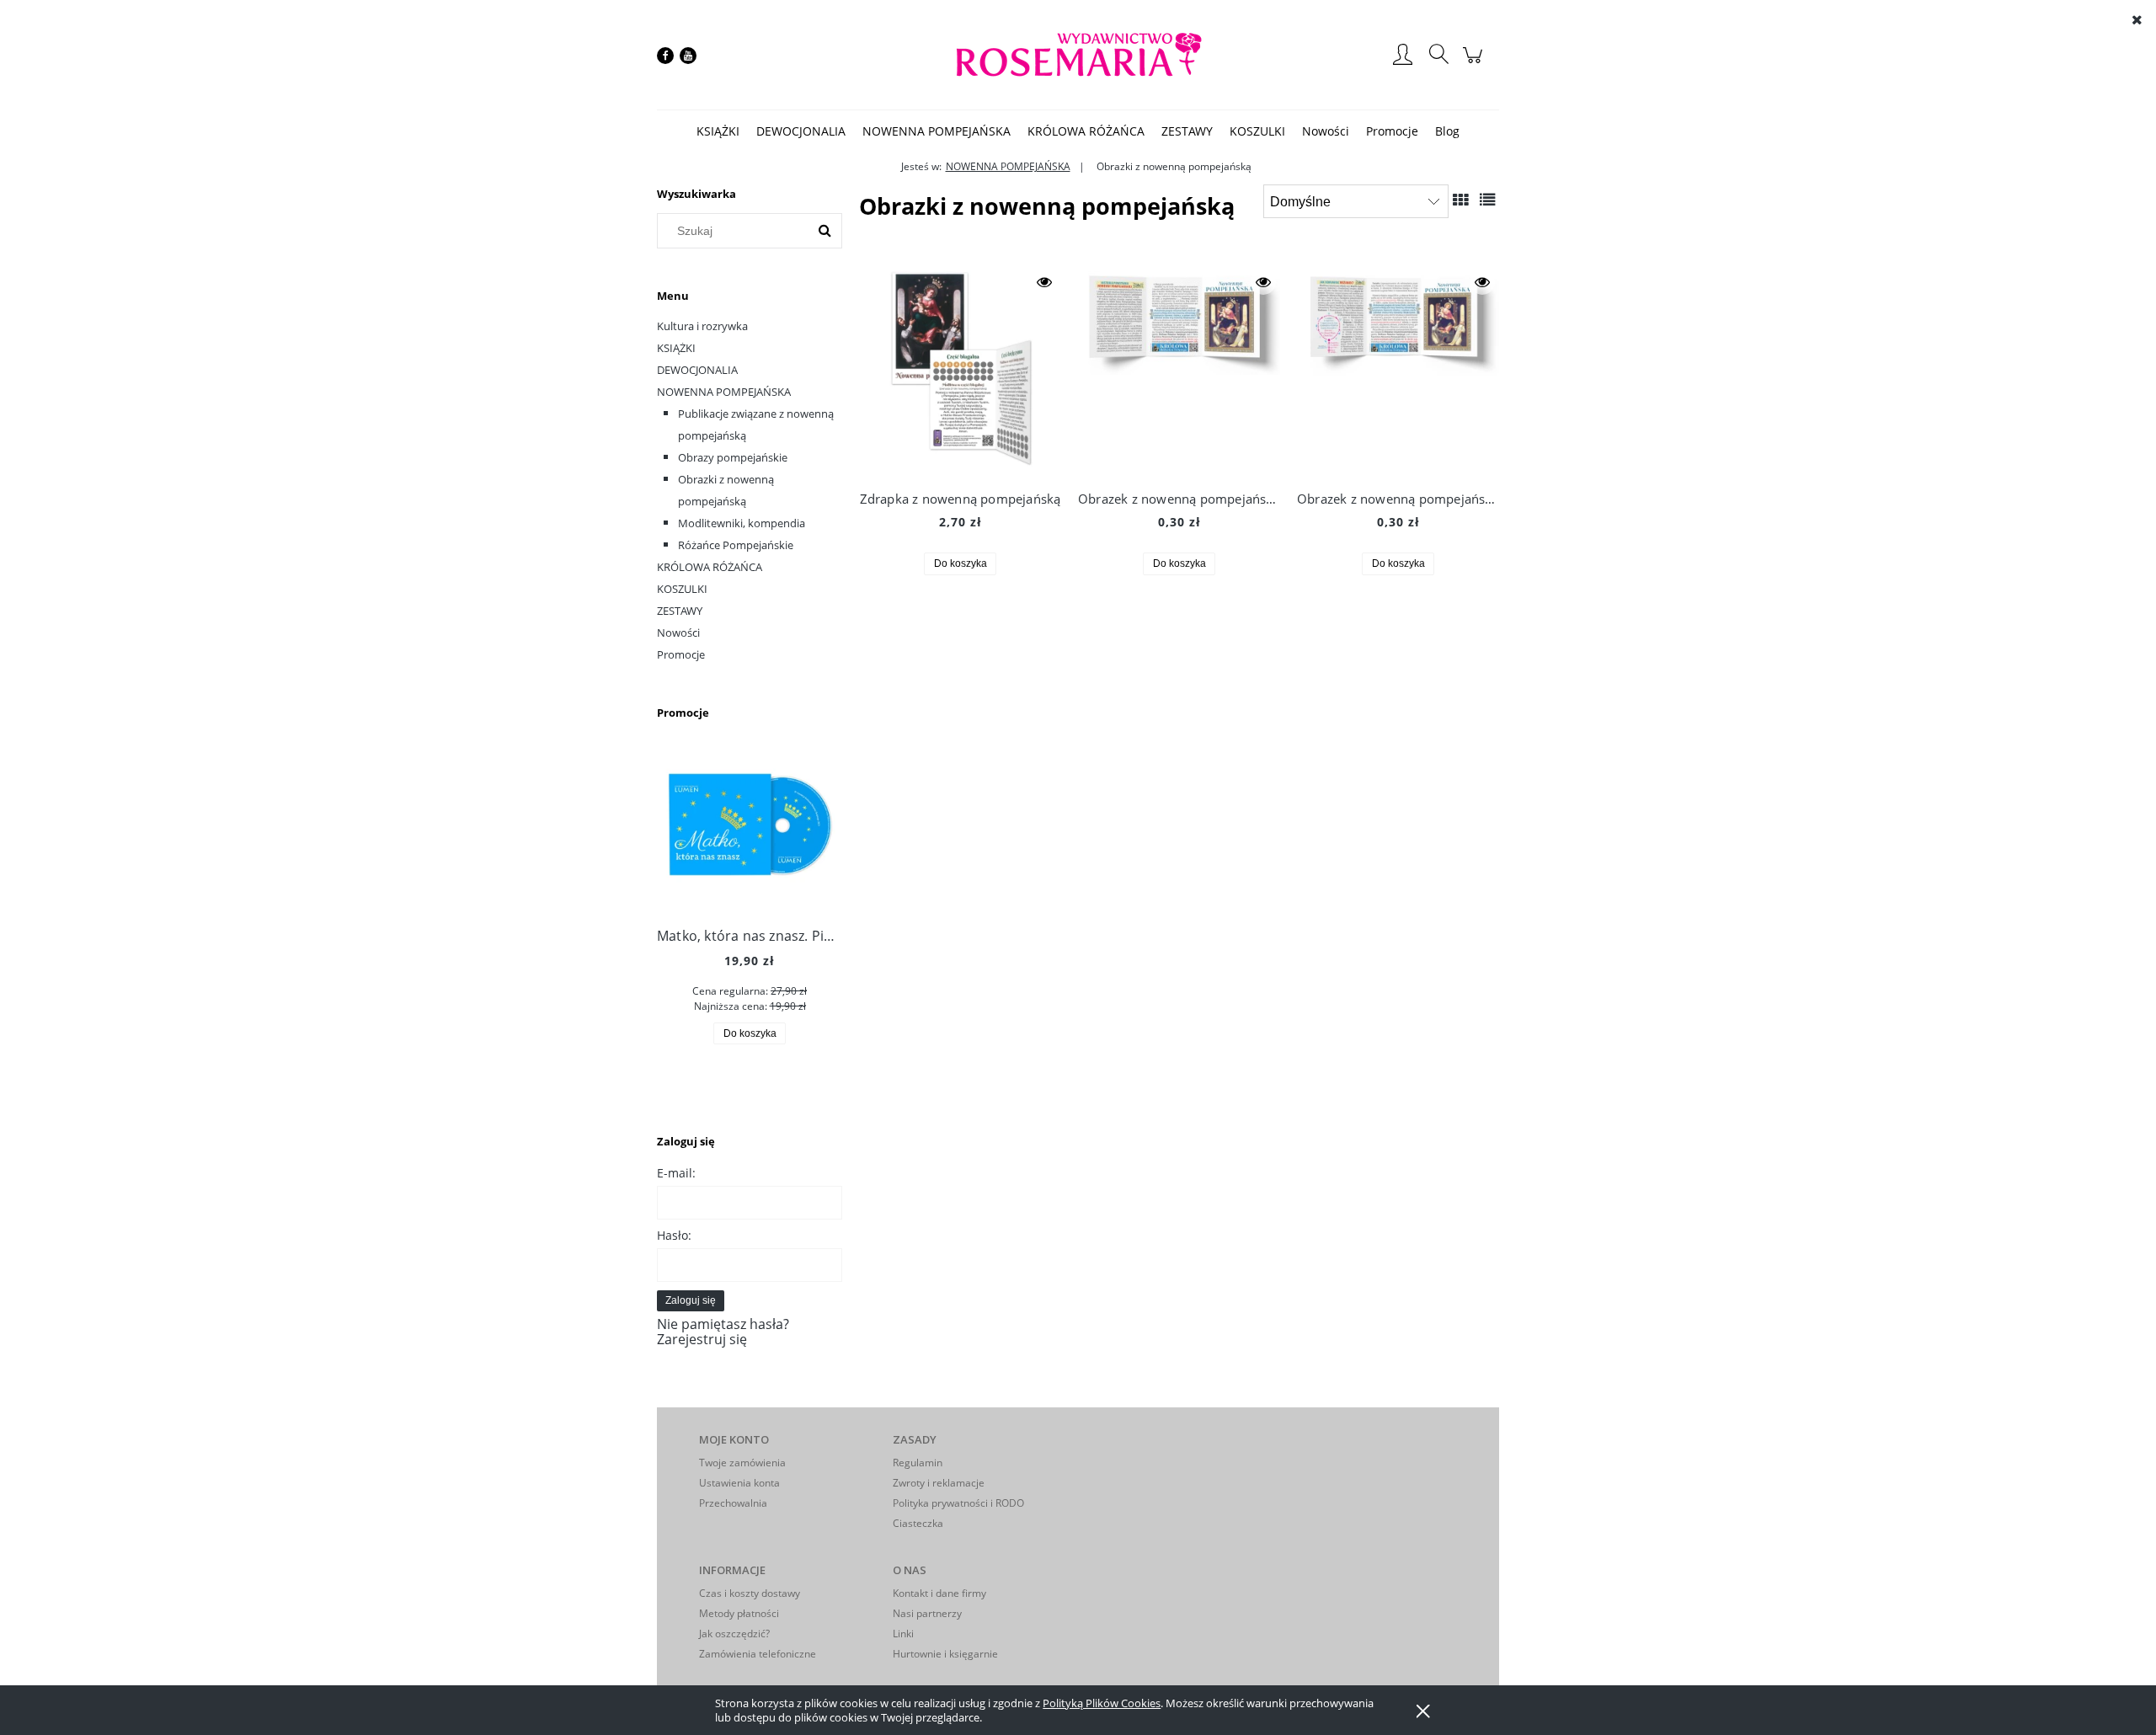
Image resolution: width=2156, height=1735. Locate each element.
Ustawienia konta (739, 1483)
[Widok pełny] (1487, 199)
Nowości (678, 633)
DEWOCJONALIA (697, 370)
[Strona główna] (1078, 55)
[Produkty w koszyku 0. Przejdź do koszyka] (1475, 63)
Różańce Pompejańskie (736, 545)
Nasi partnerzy (927, 1613)
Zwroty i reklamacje (939, 1483)
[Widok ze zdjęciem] (1460, 199)
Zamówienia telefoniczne (758, 1654)
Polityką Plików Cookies (1102, 1703)
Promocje (681, 654)
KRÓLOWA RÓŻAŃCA (710, 567)
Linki (903, 1634)
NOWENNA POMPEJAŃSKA (724, 392)
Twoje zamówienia (742, 1463)
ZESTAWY (680, 611)
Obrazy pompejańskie (733, 457)
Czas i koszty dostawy (750, 1593)
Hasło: (674, 1235)
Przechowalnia (733, 1503)
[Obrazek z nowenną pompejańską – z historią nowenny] (1179, 371)
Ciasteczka (918, 1523)
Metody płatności (739, 1613)
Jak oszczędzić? (734, 1634)
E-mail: (676, 1173)
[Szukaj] (825, 231)
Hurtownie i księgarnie (945, 1654)
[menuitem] (718, 131)
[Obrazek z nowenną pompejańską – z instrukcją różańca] (1398, 371)
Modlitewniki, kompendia (742, 523)
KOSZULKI (682, 589)
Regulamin (918, 1463)
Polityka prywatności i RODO (958, 1503)
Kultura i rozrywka (702, 326)
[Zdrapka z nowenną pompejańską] (960, 371)
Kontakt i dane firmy (939, 1593)
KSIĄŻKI (676, 348)
